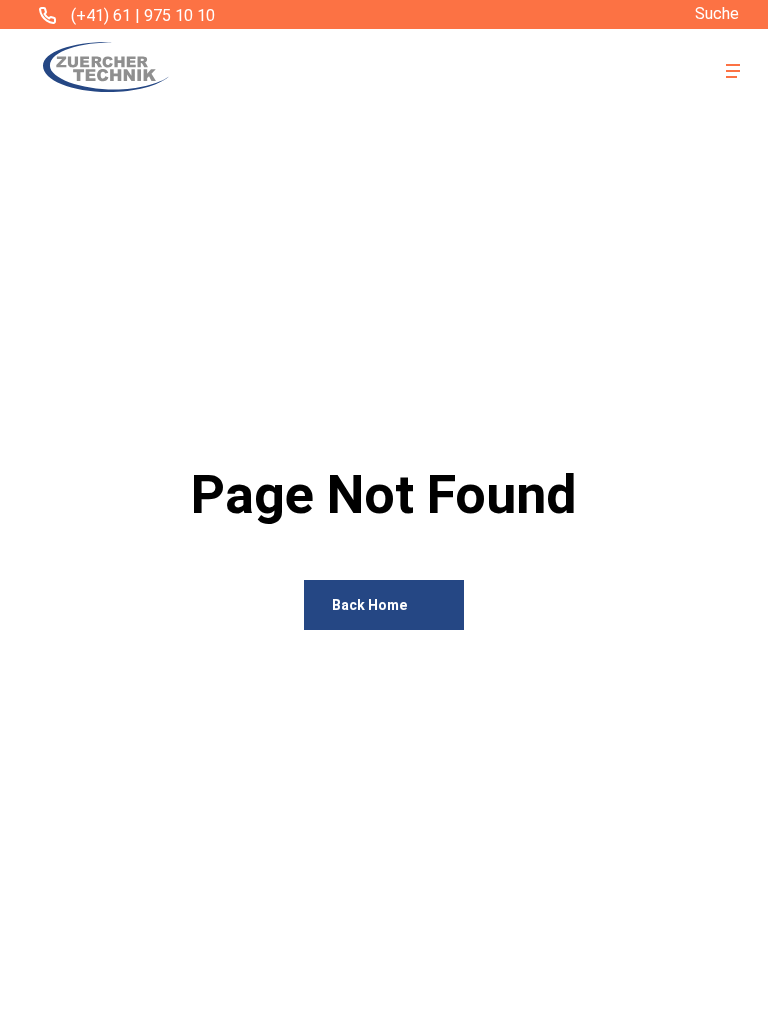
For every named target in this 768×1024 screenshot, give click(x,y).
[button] (733, 71)
